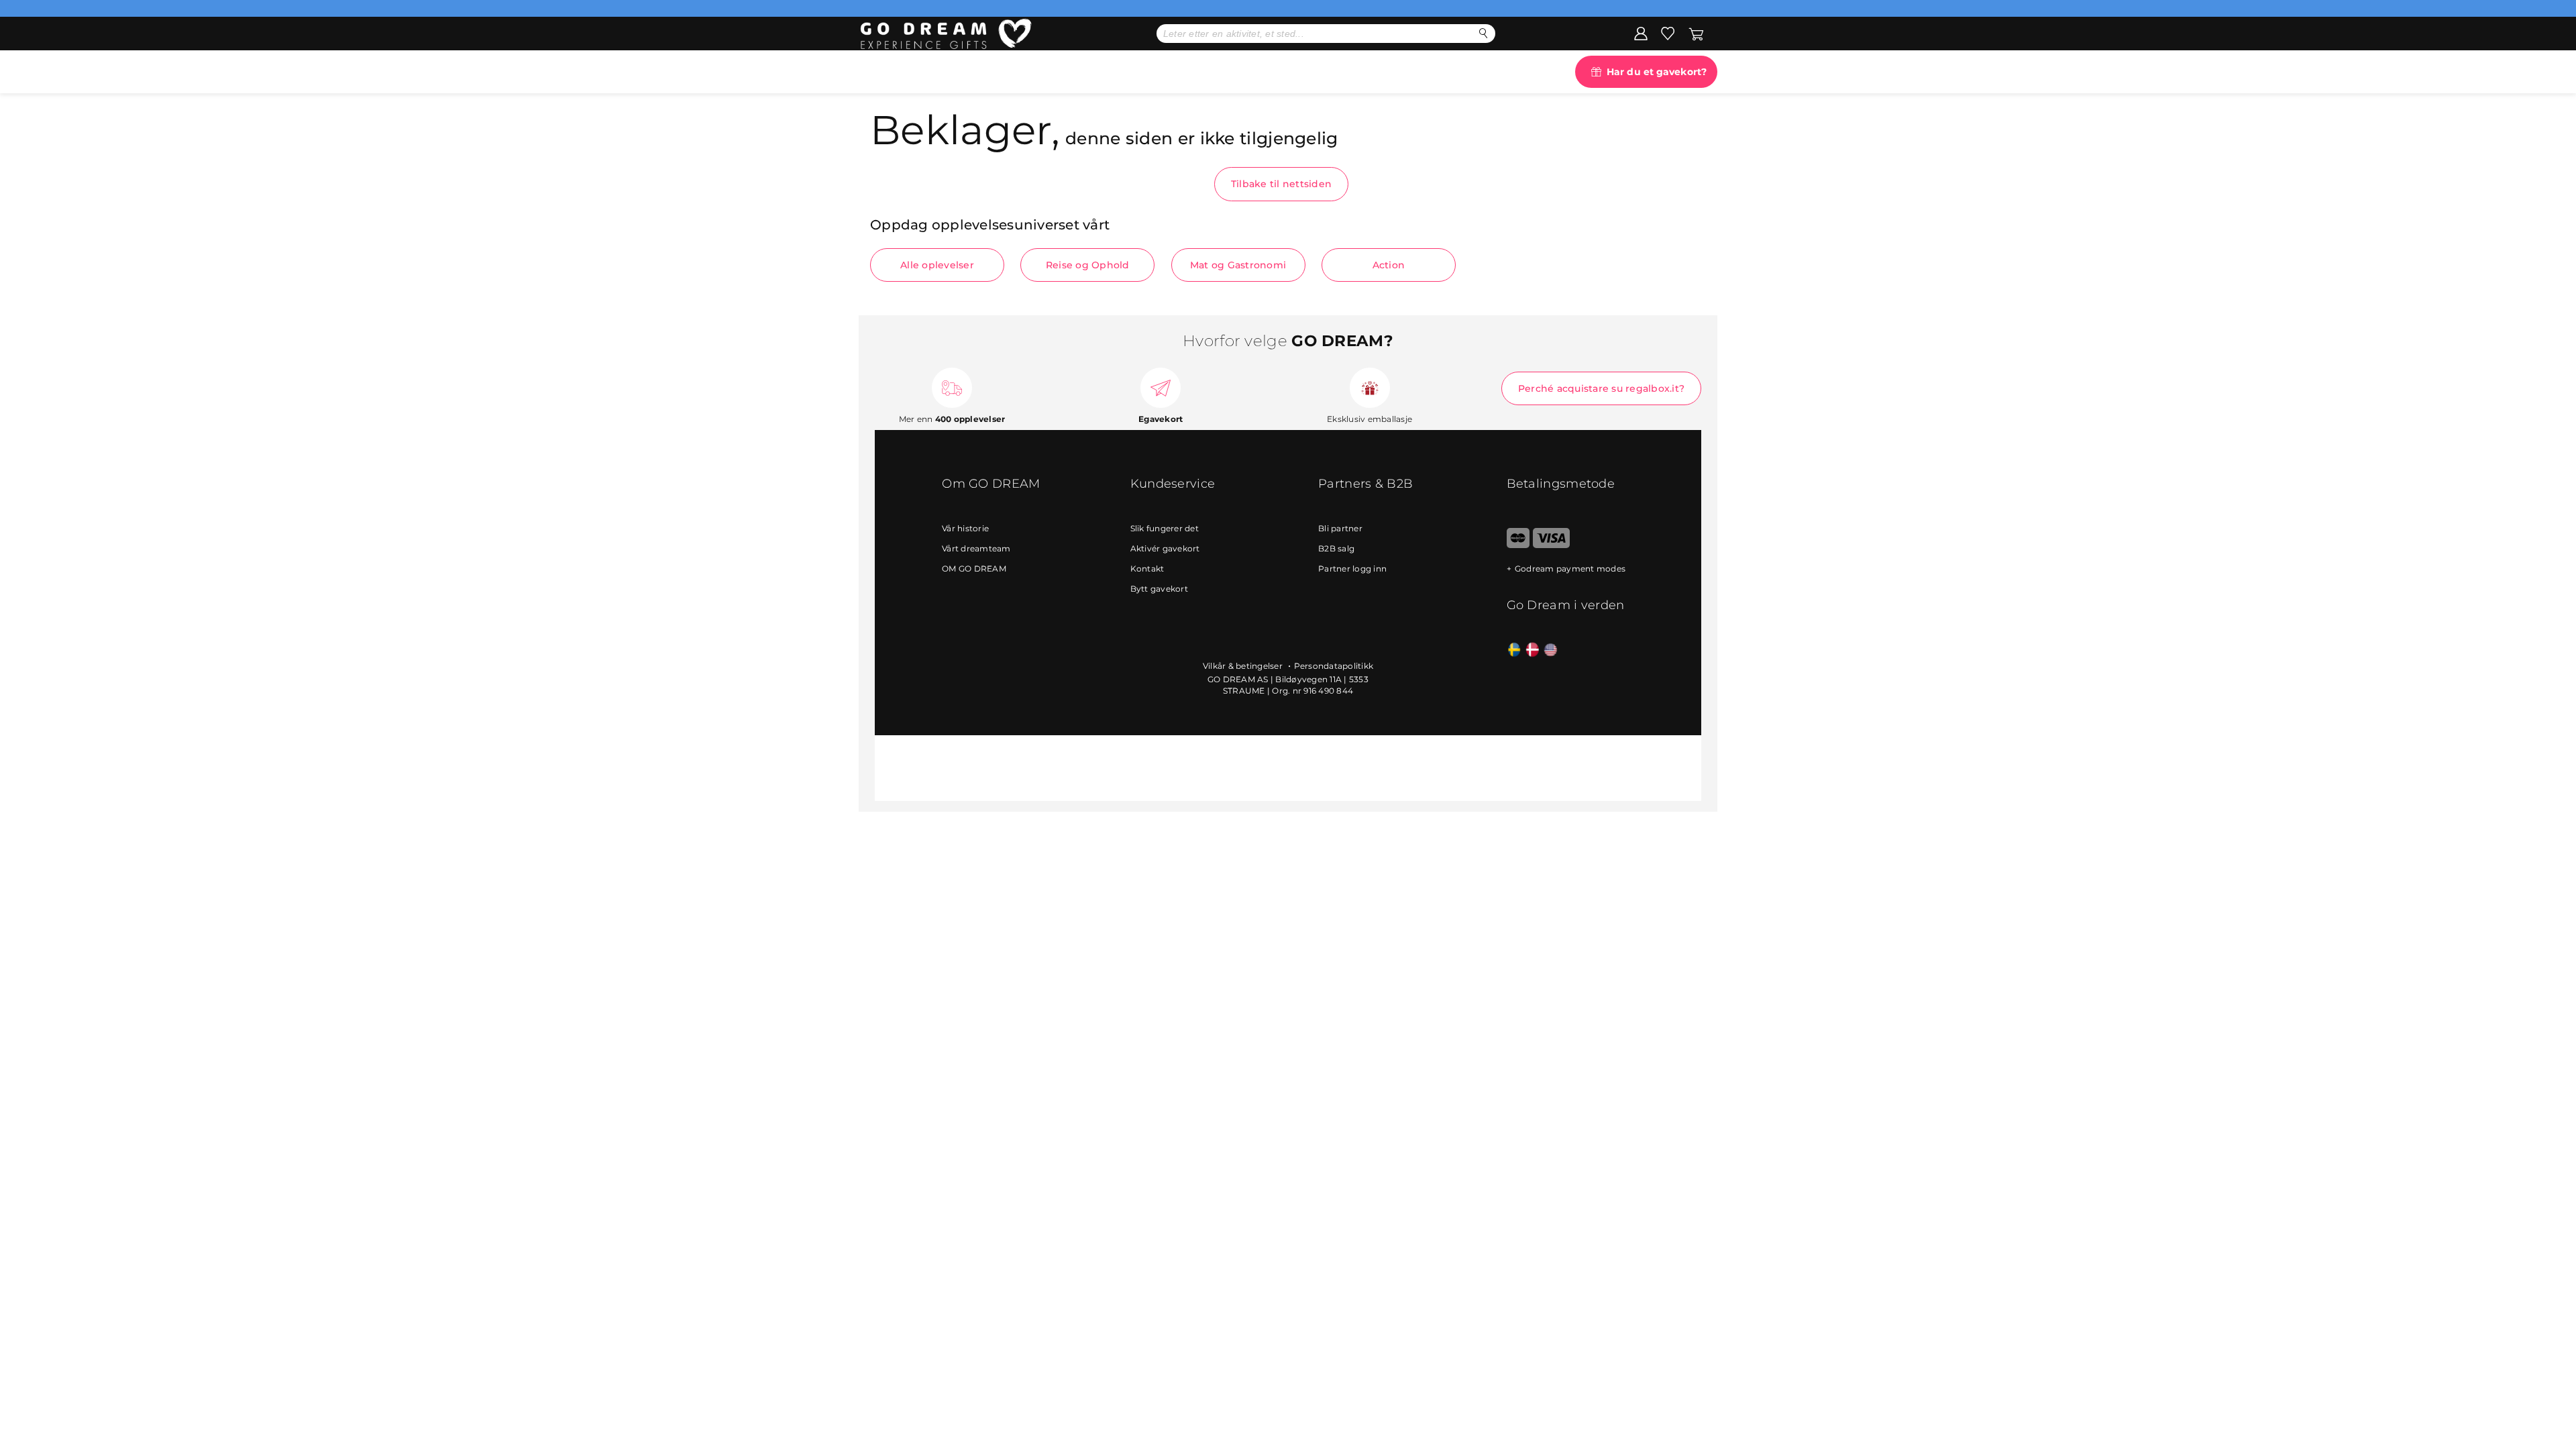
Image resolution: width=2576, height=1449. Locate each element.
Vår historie (965, 528)
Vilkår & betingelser (1244, 666)
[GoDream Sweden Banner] (1514, 650)
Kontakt (1147, 569)
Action (1389, 265)
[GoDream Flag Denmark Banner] (1533, 650)
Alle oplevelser (937, 265)
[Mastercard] (1518, 545)
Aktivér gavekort (1165, 548)
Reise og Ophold (1088, 265)
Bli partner (1340, 528)
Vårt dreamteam (976, 548)
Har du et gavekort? (1657, 72)
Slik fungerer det (1165, 528)
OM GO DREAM (974, 569)
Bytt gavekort (1159, 589)
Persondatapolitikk (1334, 666)
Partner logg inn (1352, 569)
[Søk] (1484, 33)
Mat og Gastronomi (1238, 265)
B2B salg (1336, 548)
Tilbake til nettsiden (1281, 184)
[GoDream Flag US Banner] (1551, 650)
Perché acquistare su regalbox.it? (1601, 388)
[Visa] (1551, 545)
